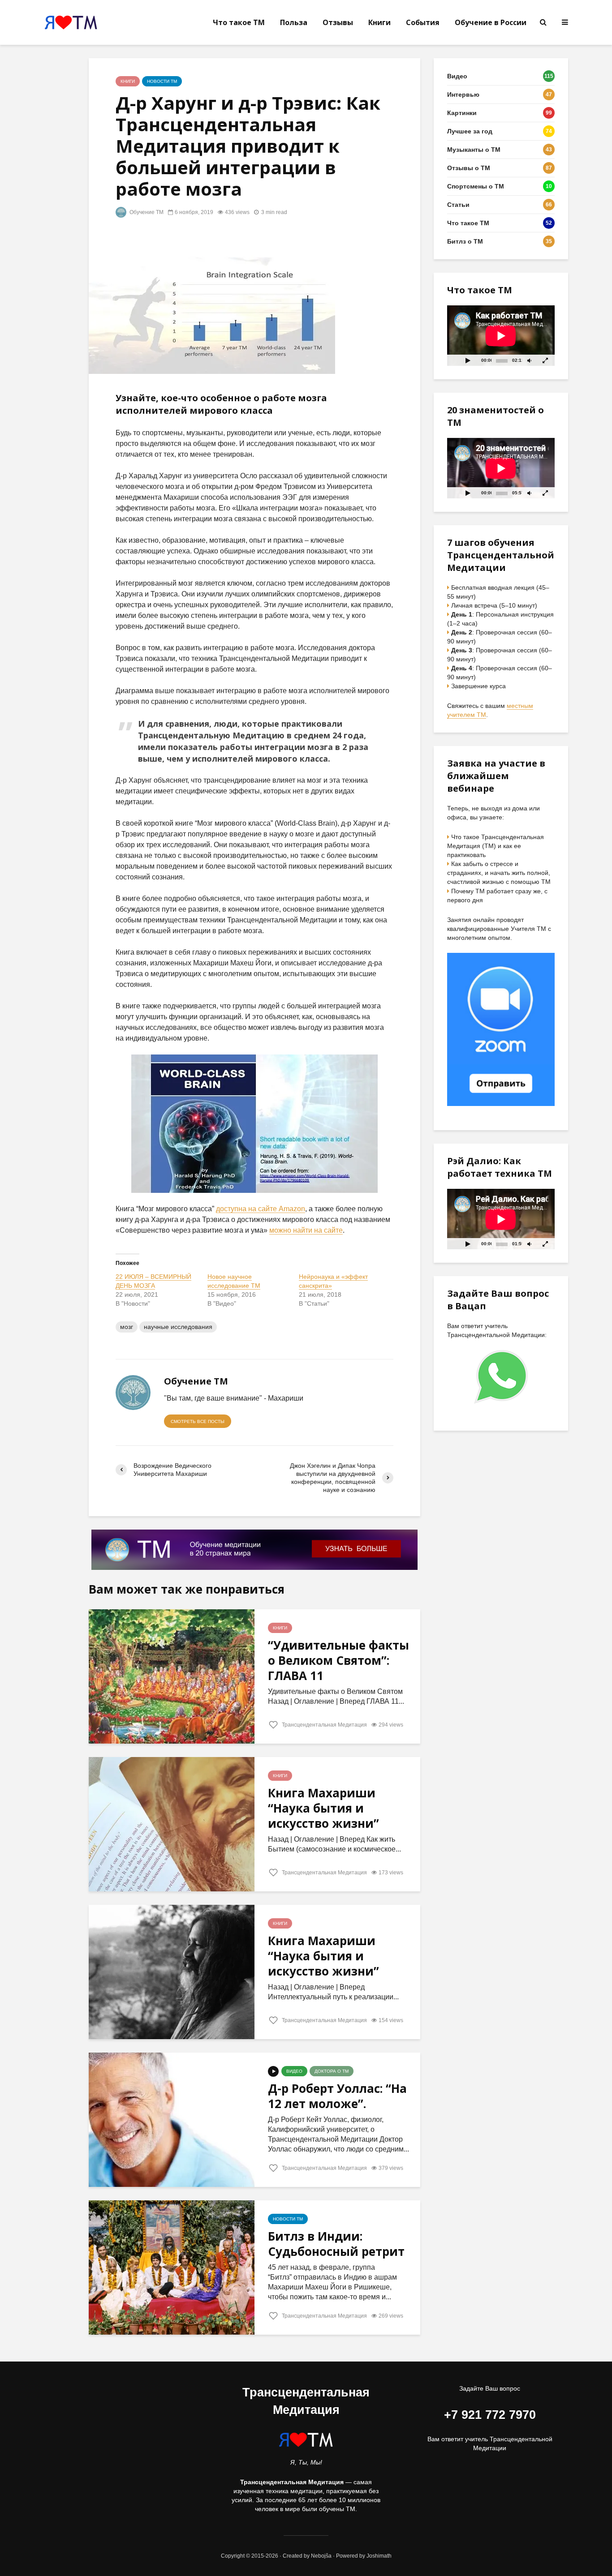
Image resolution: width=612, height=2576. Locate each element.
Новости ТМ (162, 81)
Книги (379, 22)
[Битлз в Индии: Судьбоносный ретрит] (172, 2267)
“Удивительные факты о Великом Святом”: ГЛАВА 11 (338, 1660)
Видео (294, 2071)
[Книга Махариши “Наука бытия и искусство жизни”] (172, 1824)
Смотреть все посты (198, 1421)
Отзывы (338, 22)
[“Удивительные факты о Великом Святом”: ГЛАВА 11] (172, 1676)
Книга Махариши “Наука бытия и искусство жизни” (323, 1808)
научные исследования (178, 1327)
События (423, 22)
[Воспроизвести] (468, 360)
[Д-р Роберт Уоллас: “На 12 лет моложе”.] (172, 2119)
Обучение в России (491, 22)
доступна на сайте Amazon (261, 1209)
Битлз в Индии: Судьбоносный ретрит (336, 2244)
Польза (294, 22)
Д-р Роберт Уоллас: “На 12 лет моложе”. (337, 2096)
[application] (501, 336)
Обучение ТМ (146, 212)
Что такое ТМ (239, 22)
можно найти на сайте (306, 1230)
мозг (127, 1327)
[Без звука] (529, 360)
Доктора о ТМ (332, 2071)
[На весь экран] (546, 360)
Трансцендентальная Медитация (324, 1725)
